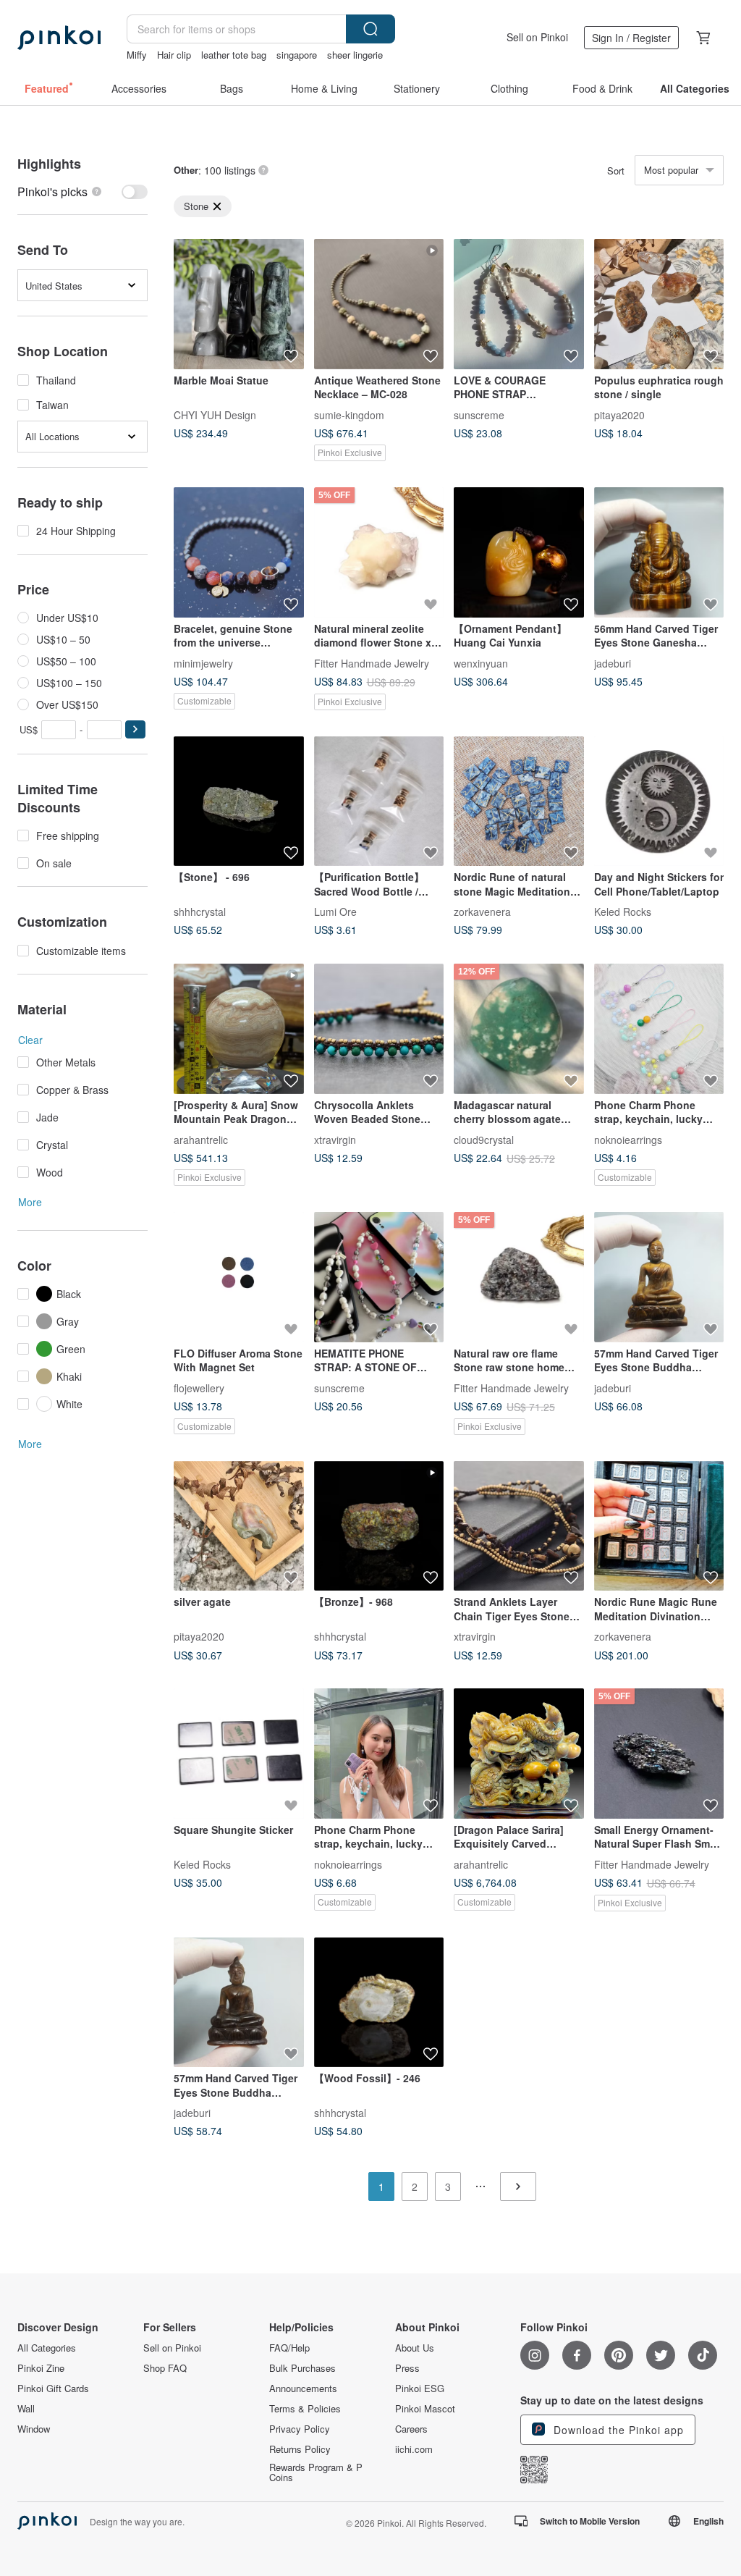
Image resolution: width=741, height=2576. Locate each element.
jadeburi (613, 662)
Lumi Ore (335, 912)
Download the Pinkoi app (617, 2430)
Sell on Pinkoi (537, 37)
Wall (26, 2409)
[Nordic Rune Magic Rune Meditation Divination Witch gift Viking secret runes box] (659, 1526)
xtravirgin (335, 1139)
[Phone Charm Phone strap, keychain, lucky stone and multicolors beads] (659, 1029)
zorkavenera (482, 912)
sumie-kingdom (349, 414)
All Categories (47, 2348)
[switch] (82, 191)
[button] (135, 729)
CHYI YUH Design (215, 414)
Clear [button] (30, 1040)
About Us (415, 2348)
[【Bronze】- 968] (379, 1526)
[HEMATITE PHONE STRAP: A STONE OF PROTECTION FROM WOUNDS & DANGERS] (379, 1277)
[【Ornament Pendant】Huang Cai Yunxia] (519, 552)
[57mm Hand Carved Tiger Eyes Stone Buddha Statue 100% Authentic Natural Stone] (659, 1277)
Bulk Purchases (302, 2368)
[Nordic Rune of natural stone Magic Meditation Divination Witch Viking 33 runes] (519, 801)
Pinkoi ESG (420, 2388)
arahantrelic (201, 1139)
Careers (411, 2429)
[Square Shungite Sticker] (239, 1754)
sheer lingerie (355, 55)
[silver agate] (239, 1526)
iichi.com (414, 2449)
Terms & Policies (305, 2409)
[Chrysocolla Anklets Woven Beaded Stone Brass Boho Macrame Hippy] (379, 1029)
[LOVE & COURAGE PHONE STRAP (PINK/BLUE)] (519, 304)
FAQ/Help (289, 2348)
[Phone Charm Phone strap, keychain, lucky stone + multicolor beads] (379, 1754)
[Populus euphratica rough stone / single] (659, 304)
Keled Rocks (623, 912)
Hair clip (174, 55)
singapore (297, 55)
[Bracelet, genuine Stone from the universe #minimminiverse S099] (239, 552)
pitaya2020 (619, 414)
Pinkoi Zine (41, 2368)
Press (407, 2368)
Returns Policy (300, 2449)
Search (370, 29)
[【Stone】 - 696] (239, 801)
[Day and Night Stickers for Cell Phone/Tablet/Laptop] (659, 801)
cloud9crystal (484, 1139)
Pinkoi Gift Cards (53, 2388)
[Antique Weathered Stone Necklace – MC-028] (379, 304)
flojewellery (199, 1387)
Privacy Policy (300, 2429)
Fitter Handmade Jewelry (372, 662)
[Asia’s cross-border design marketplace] (59, 38)
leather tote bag (234, 55)
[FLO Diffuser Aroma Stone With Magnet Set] (239, 1277)
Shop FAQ (165, 2368)
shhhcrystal (200, 912)
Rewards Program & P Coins (316, 2472)
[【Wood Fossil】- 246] (379, 2003)
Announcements (303, 2388)
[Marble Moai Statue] (239, 304)
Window (34, 2429)
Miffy (137, 55)
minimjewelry (203, 662)
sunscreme (479, 414)
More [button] (30, 1202)
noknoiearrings (628, 1139)
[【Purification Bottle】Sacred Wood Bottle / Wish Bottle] (379, 801)
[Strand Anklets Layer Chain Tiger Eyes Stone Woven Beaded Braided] (519, 1526)
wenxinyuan (481, 662)
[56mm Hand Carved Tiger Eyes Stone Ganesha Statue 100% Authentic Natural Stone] (659, 552)
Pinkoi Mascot (425, 2409)
